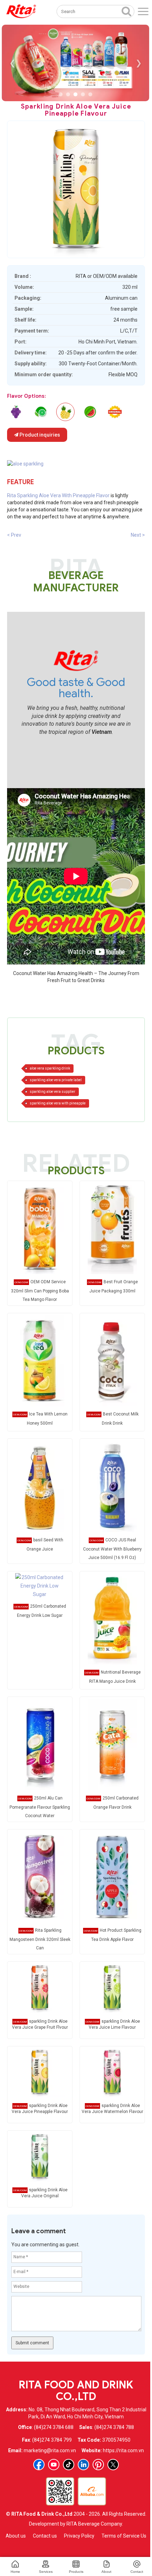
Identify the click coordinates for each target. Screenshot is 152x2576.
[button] (61, 94)
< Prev (14, 535)
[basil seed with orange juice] (40, 1486)
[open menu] (143, 11)
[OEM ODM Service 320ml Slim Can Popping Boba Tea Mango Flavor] (40, 1228)
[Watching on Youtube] (54, 2465)
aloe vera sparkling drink (50, 1068)
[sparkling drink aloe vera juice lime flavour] (41, 412)
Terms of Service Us (124, 2536)
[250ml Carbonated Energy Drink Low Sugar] (40, 1585)
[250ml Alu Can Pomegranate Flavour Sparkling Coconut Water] (40, 1744)
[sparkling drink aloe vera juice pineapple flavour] (40, 2072)
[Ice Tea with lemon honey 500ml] (40, 1360)
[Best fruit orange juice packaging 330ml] (112, 1228)
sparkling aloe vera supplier (52, 1092)
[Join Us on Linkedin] (83, 2465)
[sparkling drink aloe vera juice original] (115, 412)
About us (16, 2536)
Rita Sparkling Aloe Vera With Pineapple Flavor (58, 495)
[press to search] (127, 11)
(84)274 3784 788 (114, 2427)
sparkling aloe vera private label (56, 1080)
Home (15, 2572)
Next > (138, 535)
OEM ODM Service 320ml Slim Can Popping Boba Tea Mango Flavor (40, 1291)
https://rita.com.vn (123, 2450)
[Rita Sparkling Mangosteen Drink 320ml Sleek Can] (40, 1876)
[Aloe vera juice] (25, 463)
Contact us (45, 2536)
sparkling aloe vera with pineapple (58, 1103)
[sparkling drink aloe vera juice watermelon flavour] (90, 412)
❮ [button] (12, 63)
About (106, 2572)
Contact (137, 2572)
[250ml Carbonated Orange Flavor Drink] (112, 1744)
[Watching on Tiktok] (69, 2465)
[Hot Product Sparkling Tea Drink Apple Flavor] (112, 1876)
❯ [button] (139, 63)
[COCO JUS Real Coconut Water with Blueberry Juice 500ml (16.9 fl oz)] (112, 1486)
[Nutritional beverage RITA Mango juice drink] (112, 1618)
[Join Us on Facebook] (39, 2465)
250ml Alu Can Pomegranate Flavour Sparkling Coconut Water (40, 1807)
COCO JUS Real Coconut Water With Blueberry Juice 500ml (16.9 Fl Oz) (112, 1549)
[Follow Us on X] (113, 2465)
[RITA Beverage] (21, 11)
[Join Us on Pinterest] (98, 2465)
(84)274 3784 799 (52, 2440)
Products (76, 2572)
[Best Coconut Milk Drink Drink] (112, 1360)
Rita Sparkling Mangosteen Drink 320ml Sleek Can (40, 1939)
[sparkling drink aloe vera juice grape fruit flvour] (16, 412)
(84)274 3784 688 (54, 2427)
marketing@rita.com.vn (50, 2450)
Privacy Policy (79, 2536)
